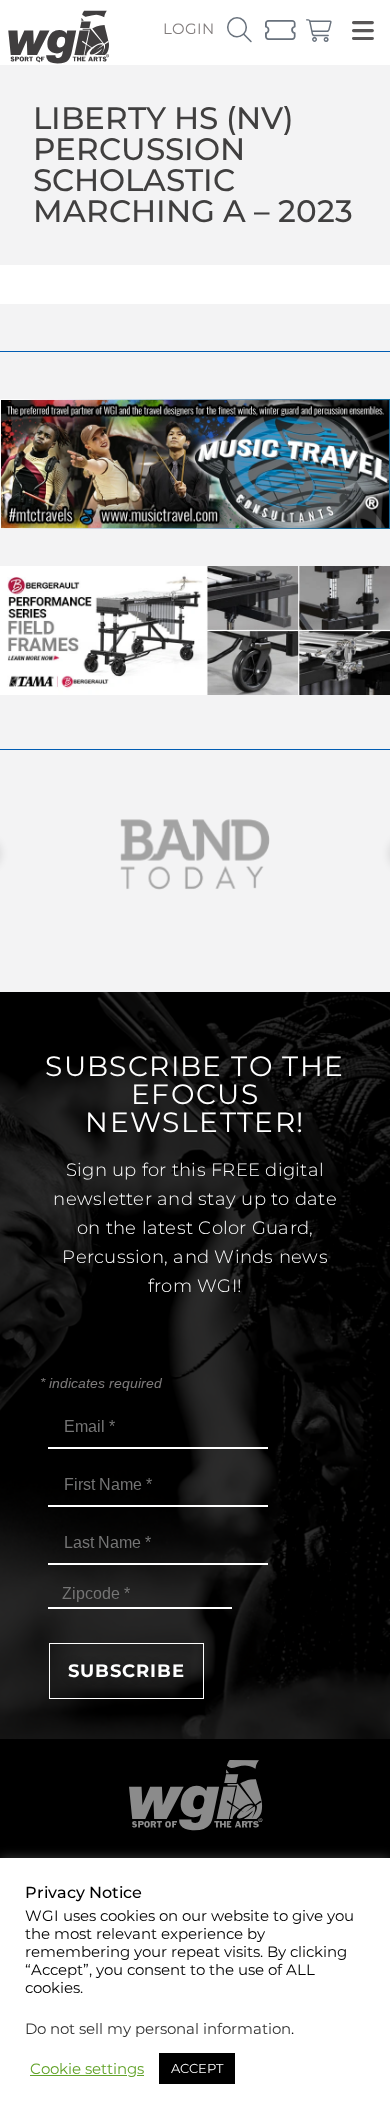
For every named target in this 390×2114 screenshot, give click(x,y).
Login (188, 28)
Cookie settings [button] (87, 2069)
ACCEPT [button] (197, 2068)
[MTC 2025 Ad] (195, 523)
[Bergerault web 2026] (195, 689)
